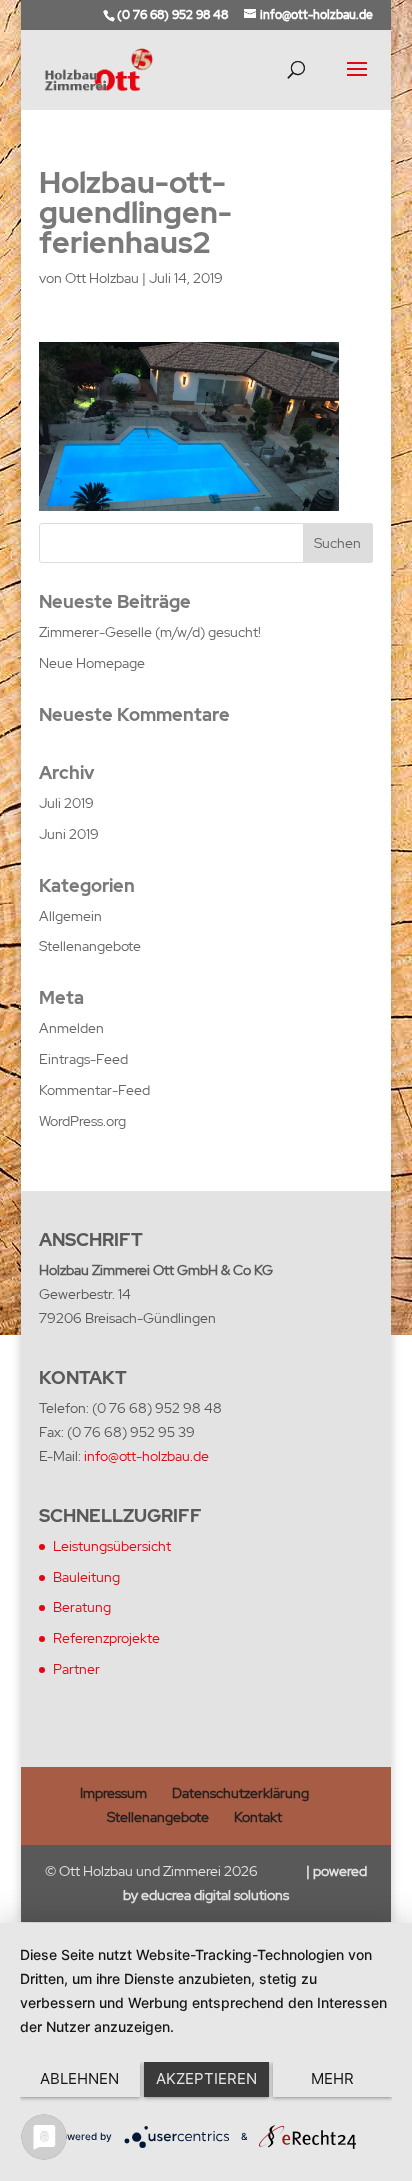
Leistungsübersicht (112, 1546)
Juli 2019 (66, 803)
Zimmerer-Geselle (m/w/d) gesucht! (150, 632)
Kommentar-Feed (94, 1090)
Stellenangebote (90, 946)
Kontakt (258, 1817)
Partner (76, 1669)
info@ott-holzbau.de (146, 1456)
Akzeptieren (206, 2078)
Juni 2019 (69, 834)
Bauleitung (86, 1577)
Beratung (82, 1607)
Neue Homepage (92, 663)
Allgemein (70, 916)
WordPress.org (82, 1121)
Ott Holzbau (102, 278)
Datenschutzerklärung (240, 1793)
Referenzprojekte (106, 1638)
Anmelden (71, 1028)
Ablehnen (79, 2078)
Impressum (113, 1793)
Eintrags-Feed (83, 1059)
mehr (332, 2078)
